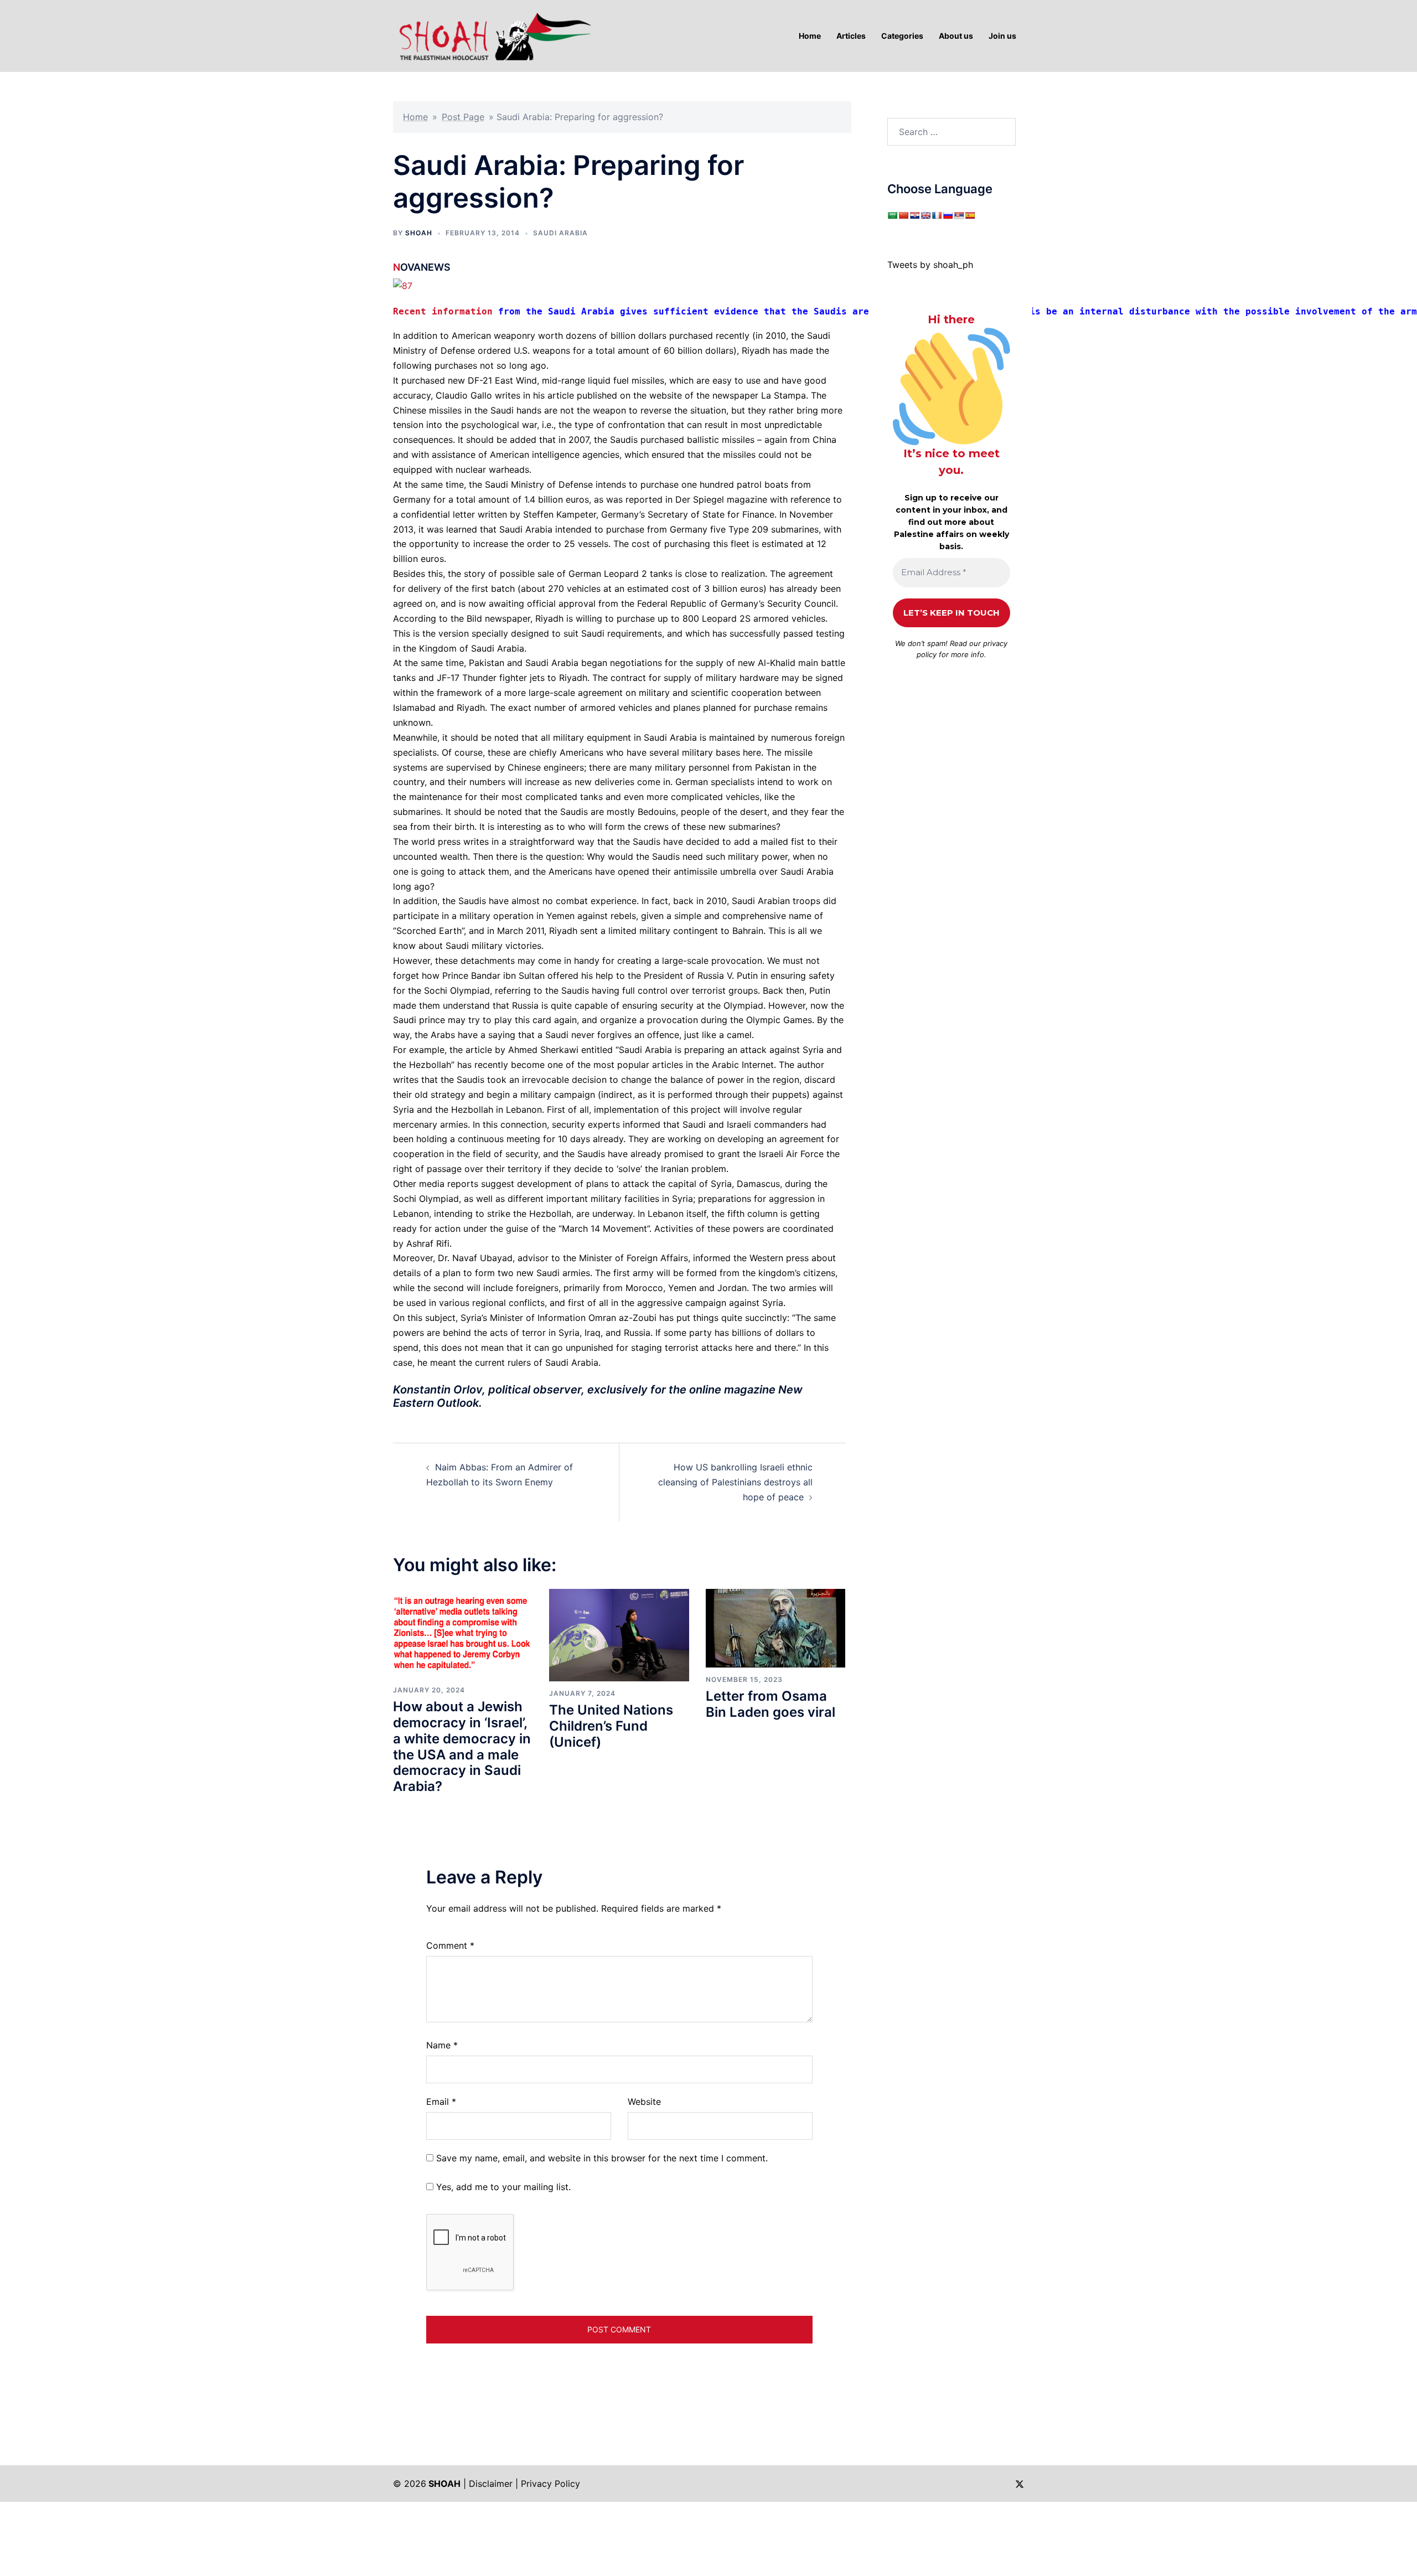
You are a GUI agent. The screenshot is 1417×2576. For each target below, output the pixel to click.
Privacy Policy (550, 2484)
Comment (450, 1945)
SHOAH (419, 233)
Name (442, 2045)
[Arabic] (892, 215)
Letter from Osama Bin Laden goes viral (770, 1704)
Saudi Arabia (560, 233)
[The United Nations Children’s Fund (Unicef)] (619, 1634)
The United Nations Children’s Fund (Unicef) (611, 1726)
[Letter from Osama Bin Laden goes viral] (775, 1628)
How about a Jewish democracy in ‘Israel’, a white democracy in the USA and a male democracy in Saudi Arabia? (462, 1746)
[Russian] (948, 215)
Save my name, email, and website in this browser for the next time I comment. (602, 2158)
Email (441, 2102)
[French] (937, 215)
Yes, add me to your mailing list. (502, 2187)
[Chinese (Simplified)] (903, 215)
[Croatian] (914, 215)
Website (644, 2102)
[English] (925, 215)
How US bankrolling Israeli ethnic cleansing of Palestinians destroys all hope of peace (735, 1482)
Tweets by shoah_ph (930, 265)
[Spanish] (970, 215)
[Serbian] (959, 215)
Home (415, 117)
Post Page (463, 117)
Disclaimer (491, 2484)
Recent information (446, 311)
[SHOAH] (493, 35)
